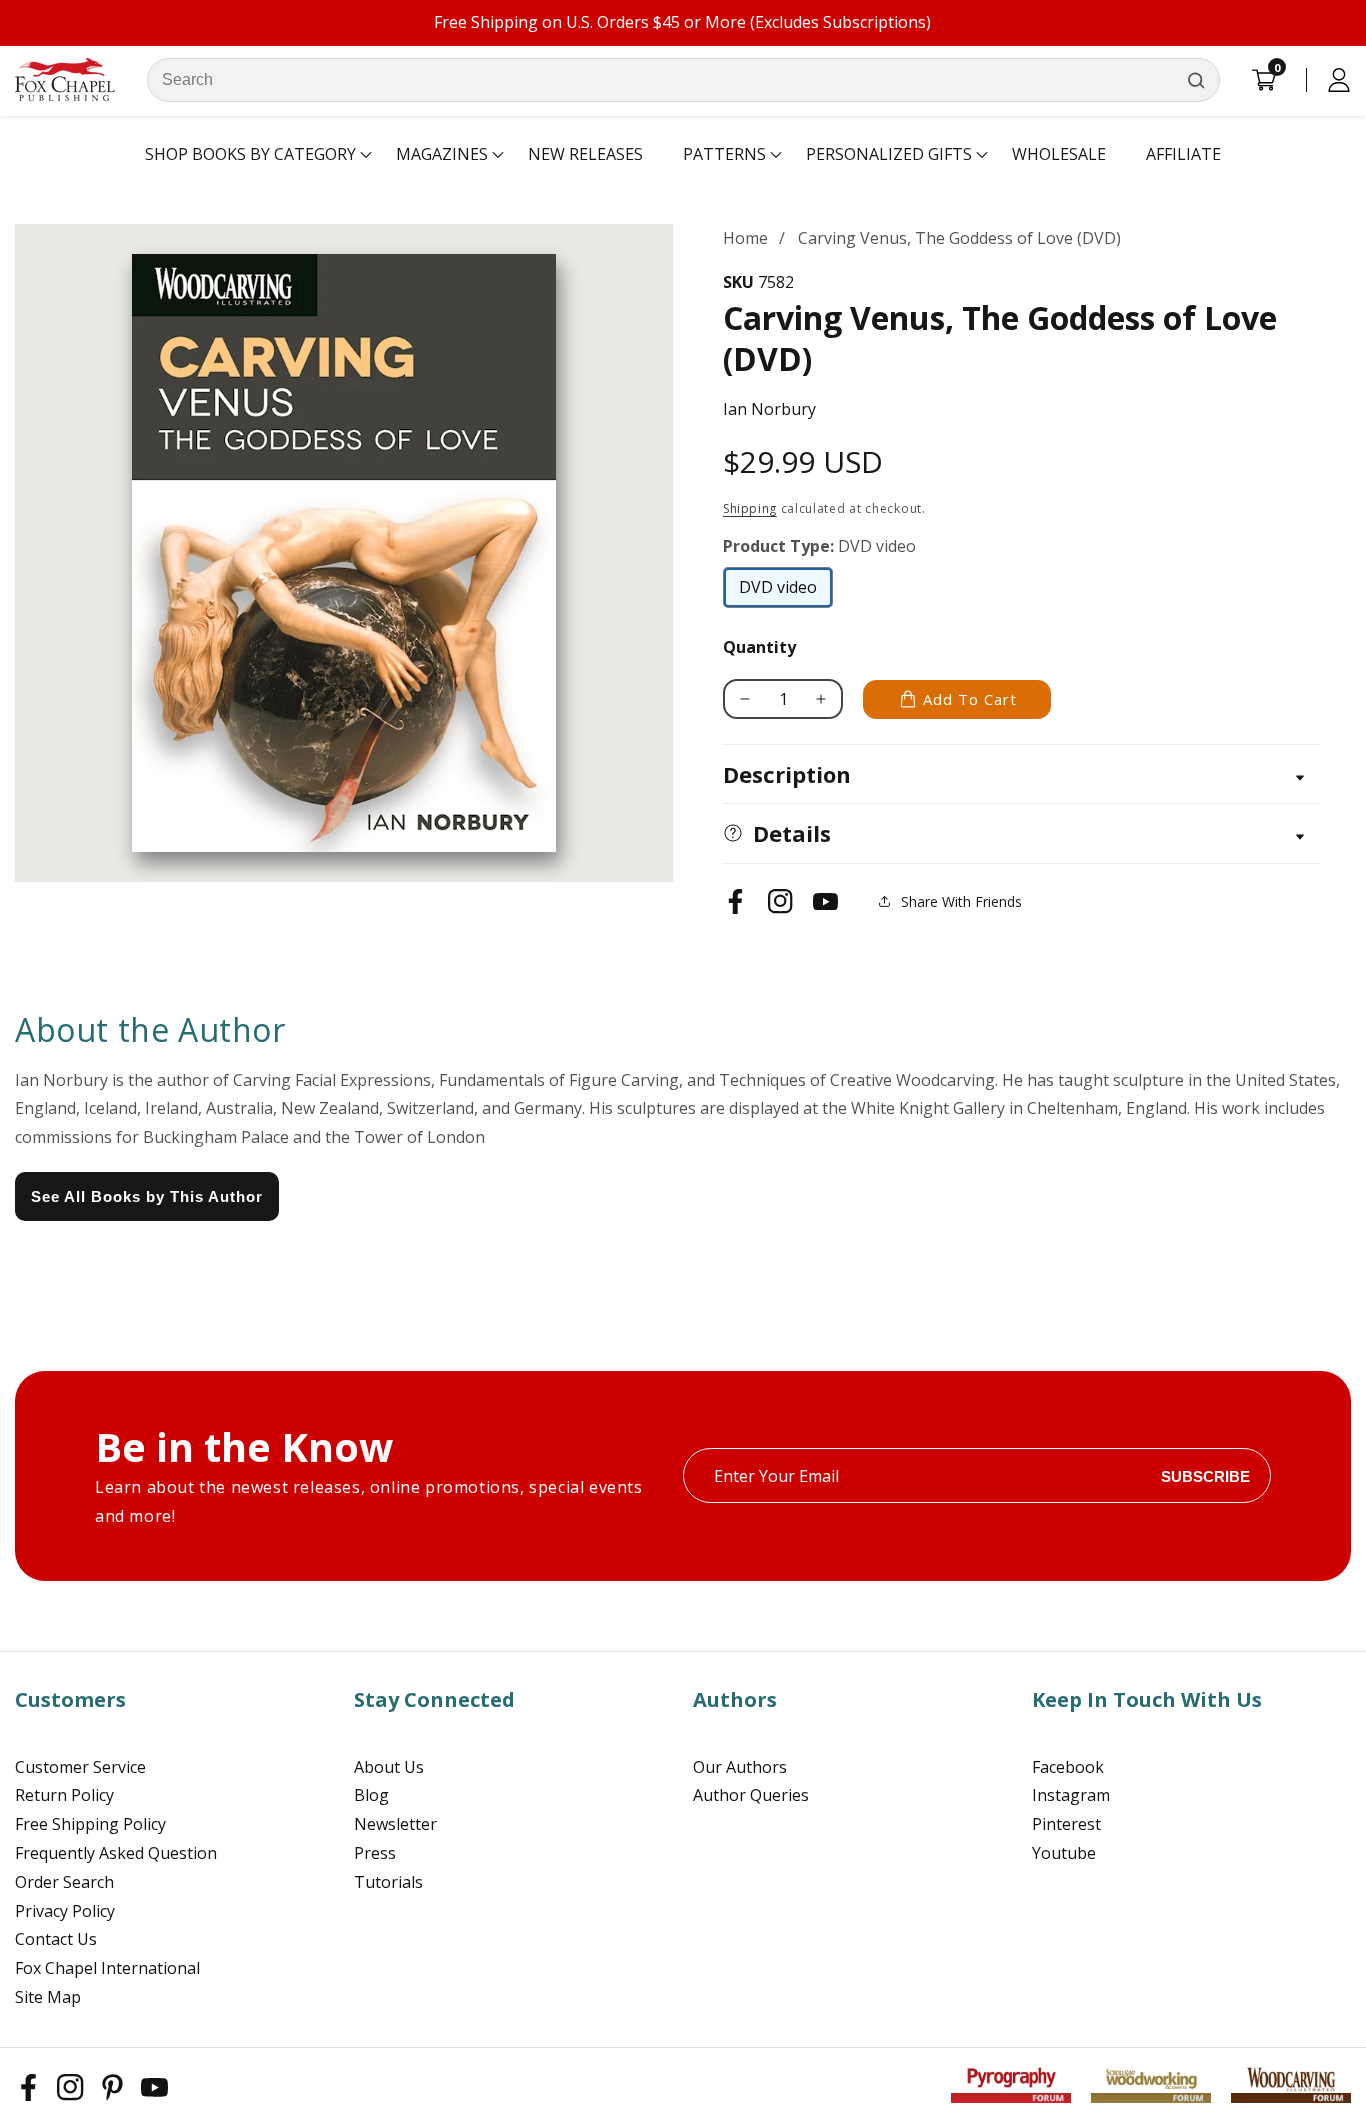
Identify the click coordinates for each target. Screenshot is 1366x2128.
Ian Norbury (769, 409)
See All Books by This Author (147, 1196)
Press (375, 1853)
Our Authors (740, 1767)
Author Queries (751, 1795)
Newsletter (395, 1824)
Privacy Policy (65, 1911)
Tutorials (388, 1882)
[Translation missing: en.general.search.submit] (1196, 80)
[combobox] (683, 80)
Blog (371, 1795)
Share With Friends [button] (961, 901)
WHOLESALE (1059, 154)
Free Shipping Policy (90, 1824)
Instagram (1071, 1795)
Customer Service (80, 1767)
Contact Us (56, 1939)
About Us (389, 1767)
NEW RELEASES (585, 154)
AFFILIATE (1183, 154)
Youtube (1064, 1853)
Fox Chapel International (107, 1968)
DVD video (778, 592)
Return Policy (64, 1795)
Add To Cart (970, 699)
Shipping (750, 508)
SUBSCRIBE (1205, 1475)
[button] (250, 155)
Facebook (1068, 1767)
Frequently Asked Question (116, 1853)
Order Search (64, 1882)
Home (745, 238)
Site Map (48, 1997)
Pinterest (1066, 1824)
